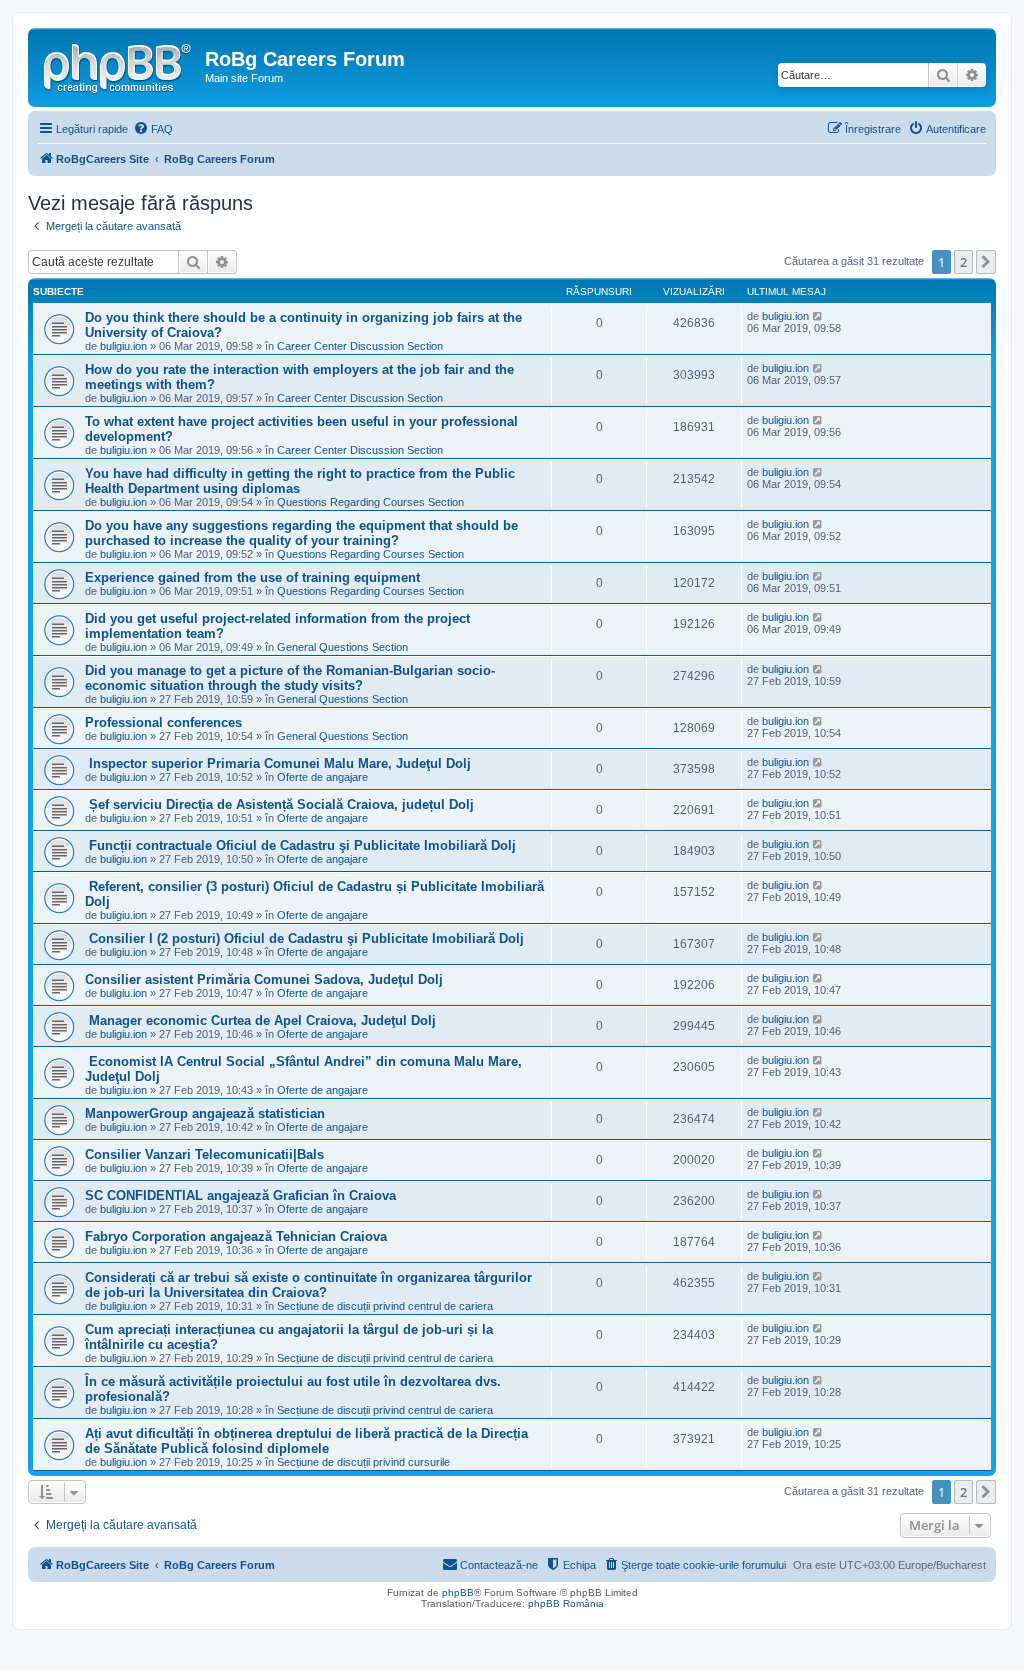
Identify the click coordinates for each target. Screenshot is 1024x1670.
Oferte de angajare (322, 777)
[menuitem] (153, 129)
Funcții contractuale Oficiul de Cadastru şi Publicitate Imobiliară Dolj (300, 845)
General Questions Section (342, 647)
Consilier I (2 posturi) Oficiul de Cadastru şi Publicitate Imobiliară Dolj (304, 938)
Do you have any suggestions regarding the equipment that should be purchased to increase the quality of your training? (301, 533)
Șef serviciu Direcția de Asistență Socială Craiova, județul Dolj (279, 804)
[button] (986, 262)
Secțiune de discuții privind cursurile (363, 1462)
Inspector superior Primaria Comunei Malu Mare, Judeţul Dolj (278, 763)
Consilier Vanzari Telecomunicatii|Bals (204, 1154)
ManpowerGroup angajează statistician (205, 1113)
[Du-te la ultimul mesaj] (818, 316)
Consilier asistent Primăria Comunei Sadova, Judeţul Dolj (264, 979)
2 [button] (963, 262)
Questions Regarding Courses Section (370, 502)
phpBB (458, 1592)
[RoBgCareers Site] (119, 65)
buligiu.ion (123, 346)
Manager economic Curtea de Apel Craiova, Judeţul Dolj (260, 1020)
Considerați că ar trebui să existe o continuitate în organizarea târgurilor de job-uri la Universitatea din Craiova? (308, 1285)
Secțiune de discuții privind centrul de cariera (385, 1306)
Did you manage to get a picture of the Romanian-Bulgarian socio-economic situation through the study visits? (290, 678)
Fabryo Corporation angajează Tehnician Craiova (236, 1236)
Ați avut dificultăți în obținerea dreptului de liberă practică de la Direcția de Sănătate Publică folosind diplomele (306, 1441)
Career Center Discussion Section (360, 346)
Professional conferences (163, 722)
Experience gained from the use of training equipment (252, 577)
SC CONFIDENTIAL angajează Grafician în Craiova (240, 1195)
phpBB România (566, 1603)
